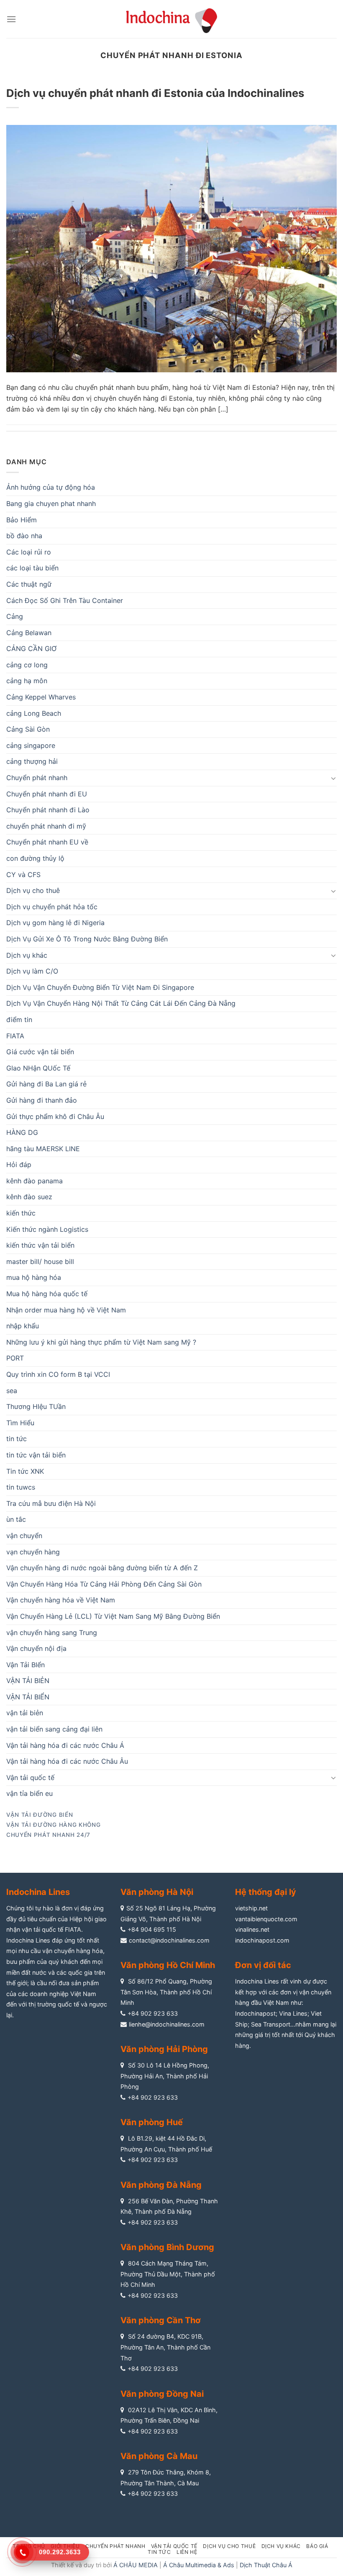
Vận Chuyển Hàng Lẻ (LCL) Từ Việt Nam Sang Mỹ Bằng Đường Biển (113, 1616)
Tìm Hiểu (20, 1423)
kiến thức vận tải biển (40, 1245)
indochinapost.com (262, 1940)
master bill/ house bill (40, 1261)
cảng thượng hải (32, 761)
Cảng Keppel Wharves (41, 697)
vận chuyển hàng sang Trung (52, 1633)
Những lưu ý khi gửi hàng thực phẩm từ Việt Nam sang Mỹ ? (101, 1342)
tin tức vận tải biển (36, 1455)
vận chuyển (24, 1536)
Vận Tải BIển (26, 1665)
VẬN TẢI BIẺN (28, 1681)
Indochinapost (255, 2013)
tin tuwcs (21, 1487)
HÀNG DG (22, 1132)
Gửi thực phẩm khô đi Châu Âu (55, 1116)
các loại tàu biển (32, 568)
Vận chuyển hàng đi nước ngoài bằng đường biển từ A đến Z (102, 1568)
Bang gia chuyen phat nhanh (51, 504)
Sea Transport (271, 2024)
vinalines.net (252, 1929)
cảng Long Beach (34, 713)
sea (12, 1391)
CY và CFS (23, 875)
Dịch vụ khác (27, 955)
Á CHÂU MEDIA (136, 2565)
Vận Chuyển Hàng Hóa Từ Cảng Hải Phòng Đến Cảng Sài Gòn (104, 1584)
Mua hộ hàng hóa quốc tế (47, 1294)
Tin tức (159, 2552)
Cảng (15, 616)
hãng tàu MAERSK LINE (43, 1149)
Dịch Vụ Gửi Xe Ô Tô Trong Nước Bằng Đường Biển (87, 939)
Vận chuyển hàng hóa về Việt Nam (61, 1600)
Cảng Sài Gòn (28, 729)
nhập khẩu (23, 1326)
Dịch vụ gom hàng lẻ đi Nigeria (55, 923)
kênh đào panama (35, 1181)
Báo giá (317, 2546)
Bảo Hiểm (22, 520)
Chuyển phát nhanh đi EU (47, 794)
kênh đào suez (29, 1197)
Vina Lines (293, 2013)
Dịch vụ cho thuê (33, 890)
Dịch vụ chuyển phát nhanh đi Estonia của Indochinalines (155, 93)
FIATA (15, 1036)
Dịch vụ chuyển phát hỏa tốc (52, 907)
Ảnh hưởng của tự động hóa (51, 487)
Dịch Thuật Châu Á (266, 2565)
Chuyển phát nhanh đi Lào (48, 810)
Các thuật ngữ (29, 584)
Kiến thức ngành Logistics (47, 1229)
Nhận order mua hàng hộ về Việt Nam (66, 1310)
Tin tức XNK (25, 1471)
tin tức (17, 1439)
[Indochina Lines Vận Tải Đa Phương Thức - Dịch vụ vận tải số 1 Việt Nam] (171, 19)
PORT (15, 1358)
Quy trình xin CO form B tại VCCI (58, 1374)
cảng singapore (31, 745)
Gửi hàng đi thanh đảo (42, 1100)
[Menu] (11, 19)
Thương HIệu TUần (36, 1406)
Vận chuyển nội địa (36, 1648)
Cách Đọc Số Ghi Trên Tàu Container (65, 600)
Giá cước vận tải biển (40, 1052)
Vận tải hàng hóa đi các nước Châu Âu (67, 1761)
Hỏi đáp (19, 1165)
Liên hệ (187, 2552)
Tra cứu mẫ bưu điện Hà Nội (51, 1503)
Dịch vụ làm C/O (32, 971)
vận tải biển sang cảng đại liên (54, 1729)
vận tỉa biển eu (29, 1793)
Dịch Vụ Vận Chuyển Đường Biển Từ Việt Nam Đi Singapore (100, 987)
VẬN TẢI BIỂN (28, 1697)
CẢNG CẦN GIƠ (31, 648)
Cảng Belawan (29, 633)
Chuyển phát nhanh (37, 778)
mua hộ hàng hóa (34, 1277)
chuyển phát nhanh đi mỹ (46, 826)
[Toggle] (333, 778)
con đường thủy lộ (35, 858)
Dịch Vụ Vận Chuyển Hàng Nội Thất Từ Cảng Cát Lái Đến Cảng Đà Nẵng (121, 1003)
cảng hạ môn (27, 681)
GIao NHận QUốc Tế (38, 1068)
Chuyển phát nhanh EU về (47, 842)
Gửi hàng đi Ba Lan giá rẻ (46, 1084)
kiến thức (21, 1213)
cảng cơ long (27, 665)
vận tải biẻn (25, 1713)
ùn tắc (16, 1519)
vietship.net (251, 1908)
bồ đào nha (24, 536)
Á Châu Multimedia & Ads (199, 2565)
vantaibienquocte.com (266, 1919)
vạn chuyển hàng (33, 1552)
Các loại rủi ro (29, 552)
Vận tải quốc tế (30, 1778)
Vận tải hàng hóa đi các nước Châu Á (65, 1745)
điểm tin (19, 1020)
